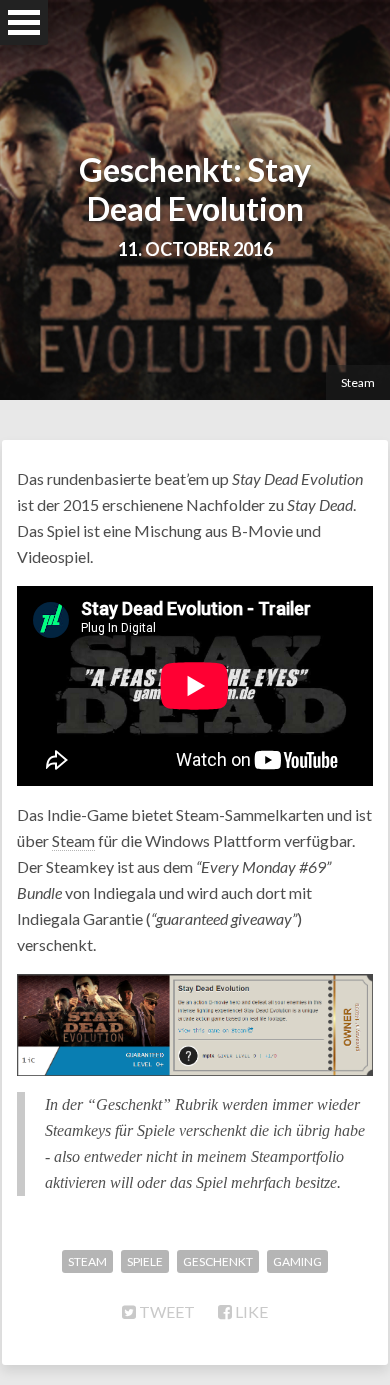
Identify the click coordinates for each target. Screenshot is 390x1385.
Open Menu (24, 22)
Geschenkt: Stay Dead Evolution (195, 189)
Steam (358, 382)
